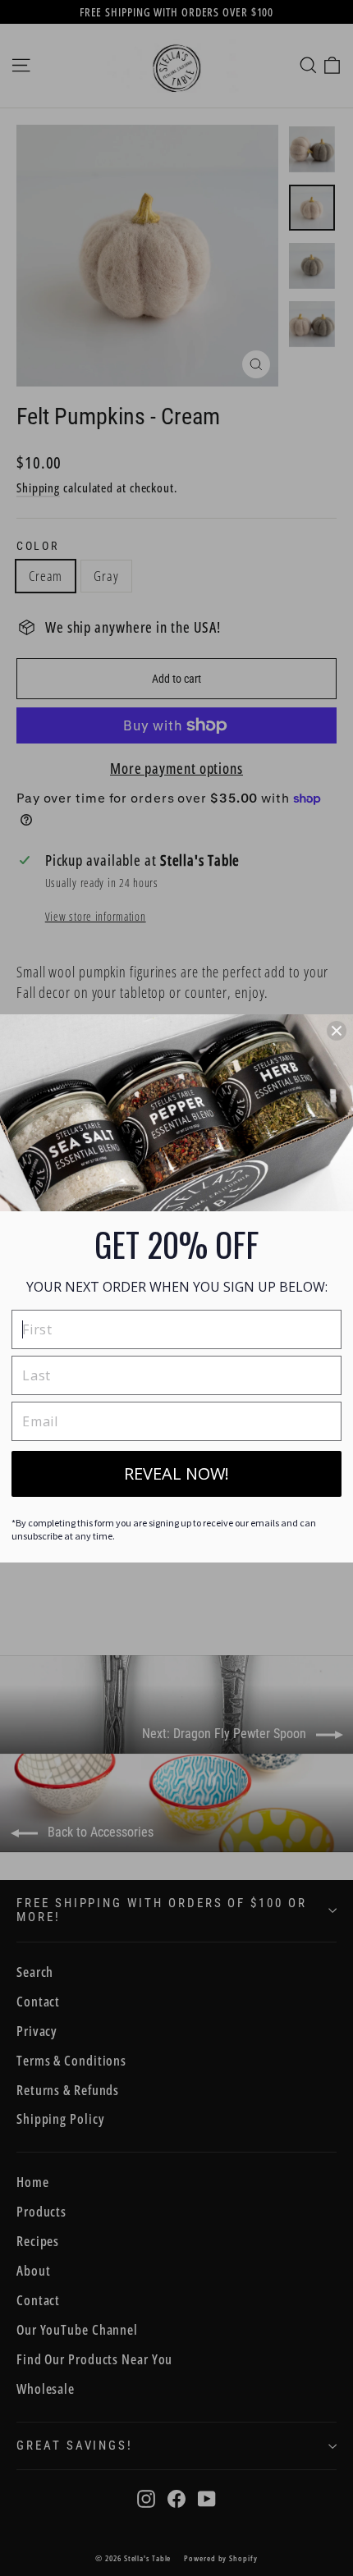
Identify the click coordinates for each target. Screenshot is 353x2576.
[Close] (337, 1031)
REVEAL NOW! (176, 1473)
